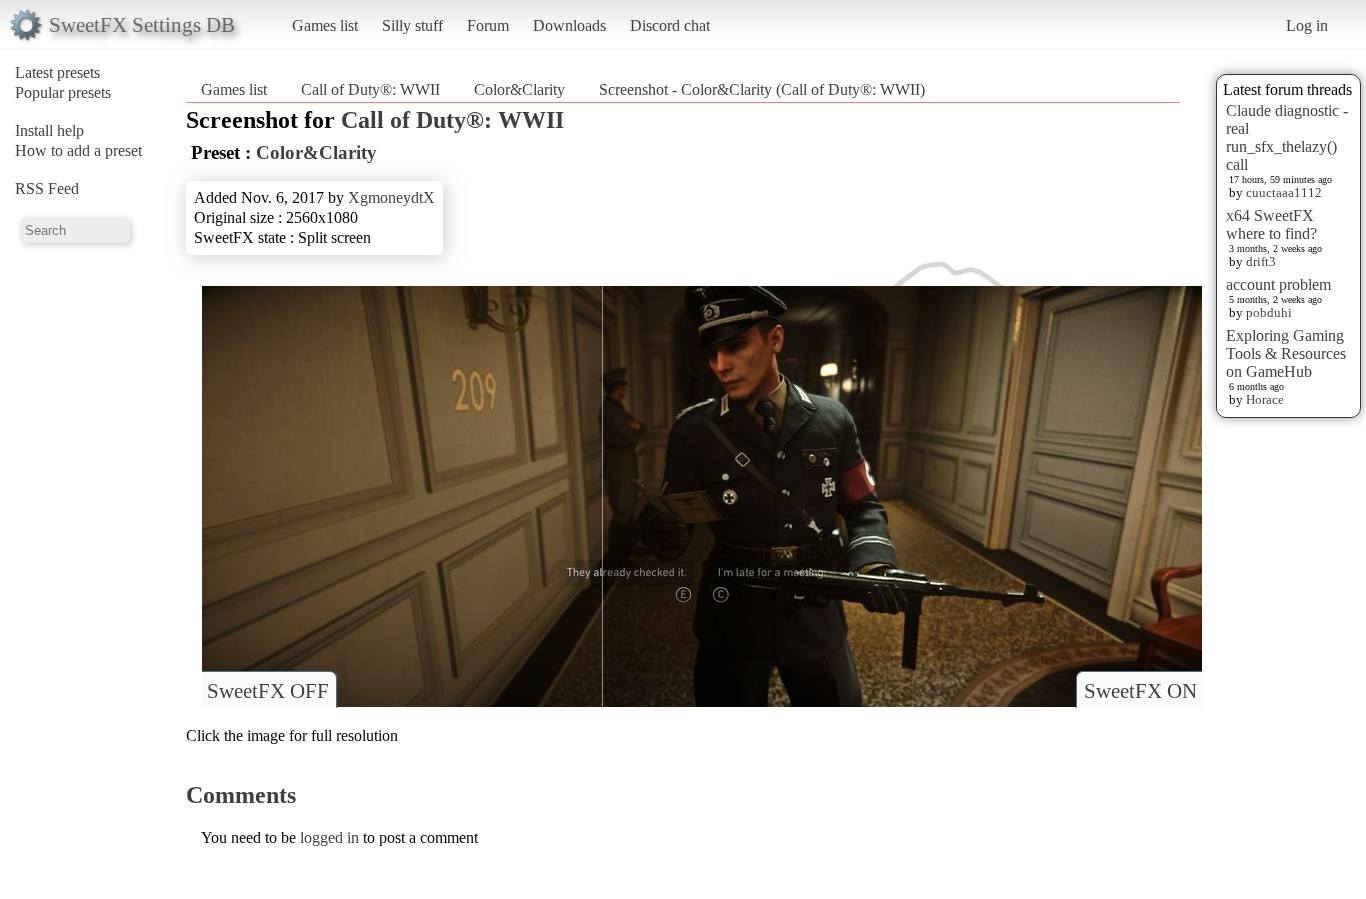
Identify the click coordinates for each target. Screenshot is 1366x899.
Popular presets (63, 92)
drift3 (1261, 261)
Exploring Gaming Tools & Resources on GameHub (1286, 353)
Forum (488, 25)
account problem (1278, 284)
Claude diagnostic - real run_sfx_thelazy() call (1287, 137)
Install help (49, 130)
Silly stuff (412, 25)
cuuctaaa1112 (1284, 192)
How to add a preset (78, 150)
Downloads (569, 25)
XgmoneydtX (391, 197)
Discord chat (670, 25)
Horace (1265, 399)
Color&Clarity (519, 89)
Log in (1307, 25)
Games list (325, 25)
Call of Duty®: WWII (370, 89)
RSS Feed (47, 188)
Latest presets (57, 72)
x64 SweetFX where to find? (1271, 224)
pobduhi (1269, 312)
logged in (329, 837)
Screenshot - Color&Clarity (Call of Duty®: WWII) (762, 89)
